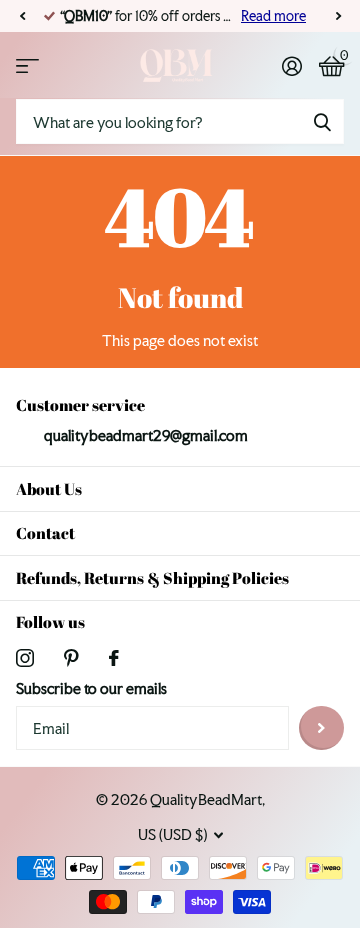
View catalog (27, 65)
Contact (45, 533)
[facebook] (114, 658)
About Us (49, 489)
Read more (273, 16)
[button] (22, 16)
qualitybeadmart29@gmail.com (146, 435)
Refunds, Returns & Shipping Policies (152, 578)
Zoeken (322, 121)
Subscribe (321, 728)
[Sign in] (291, 66)
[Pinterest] (71, 658)
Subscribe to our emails (91, 688)
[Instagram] (25, 658)
